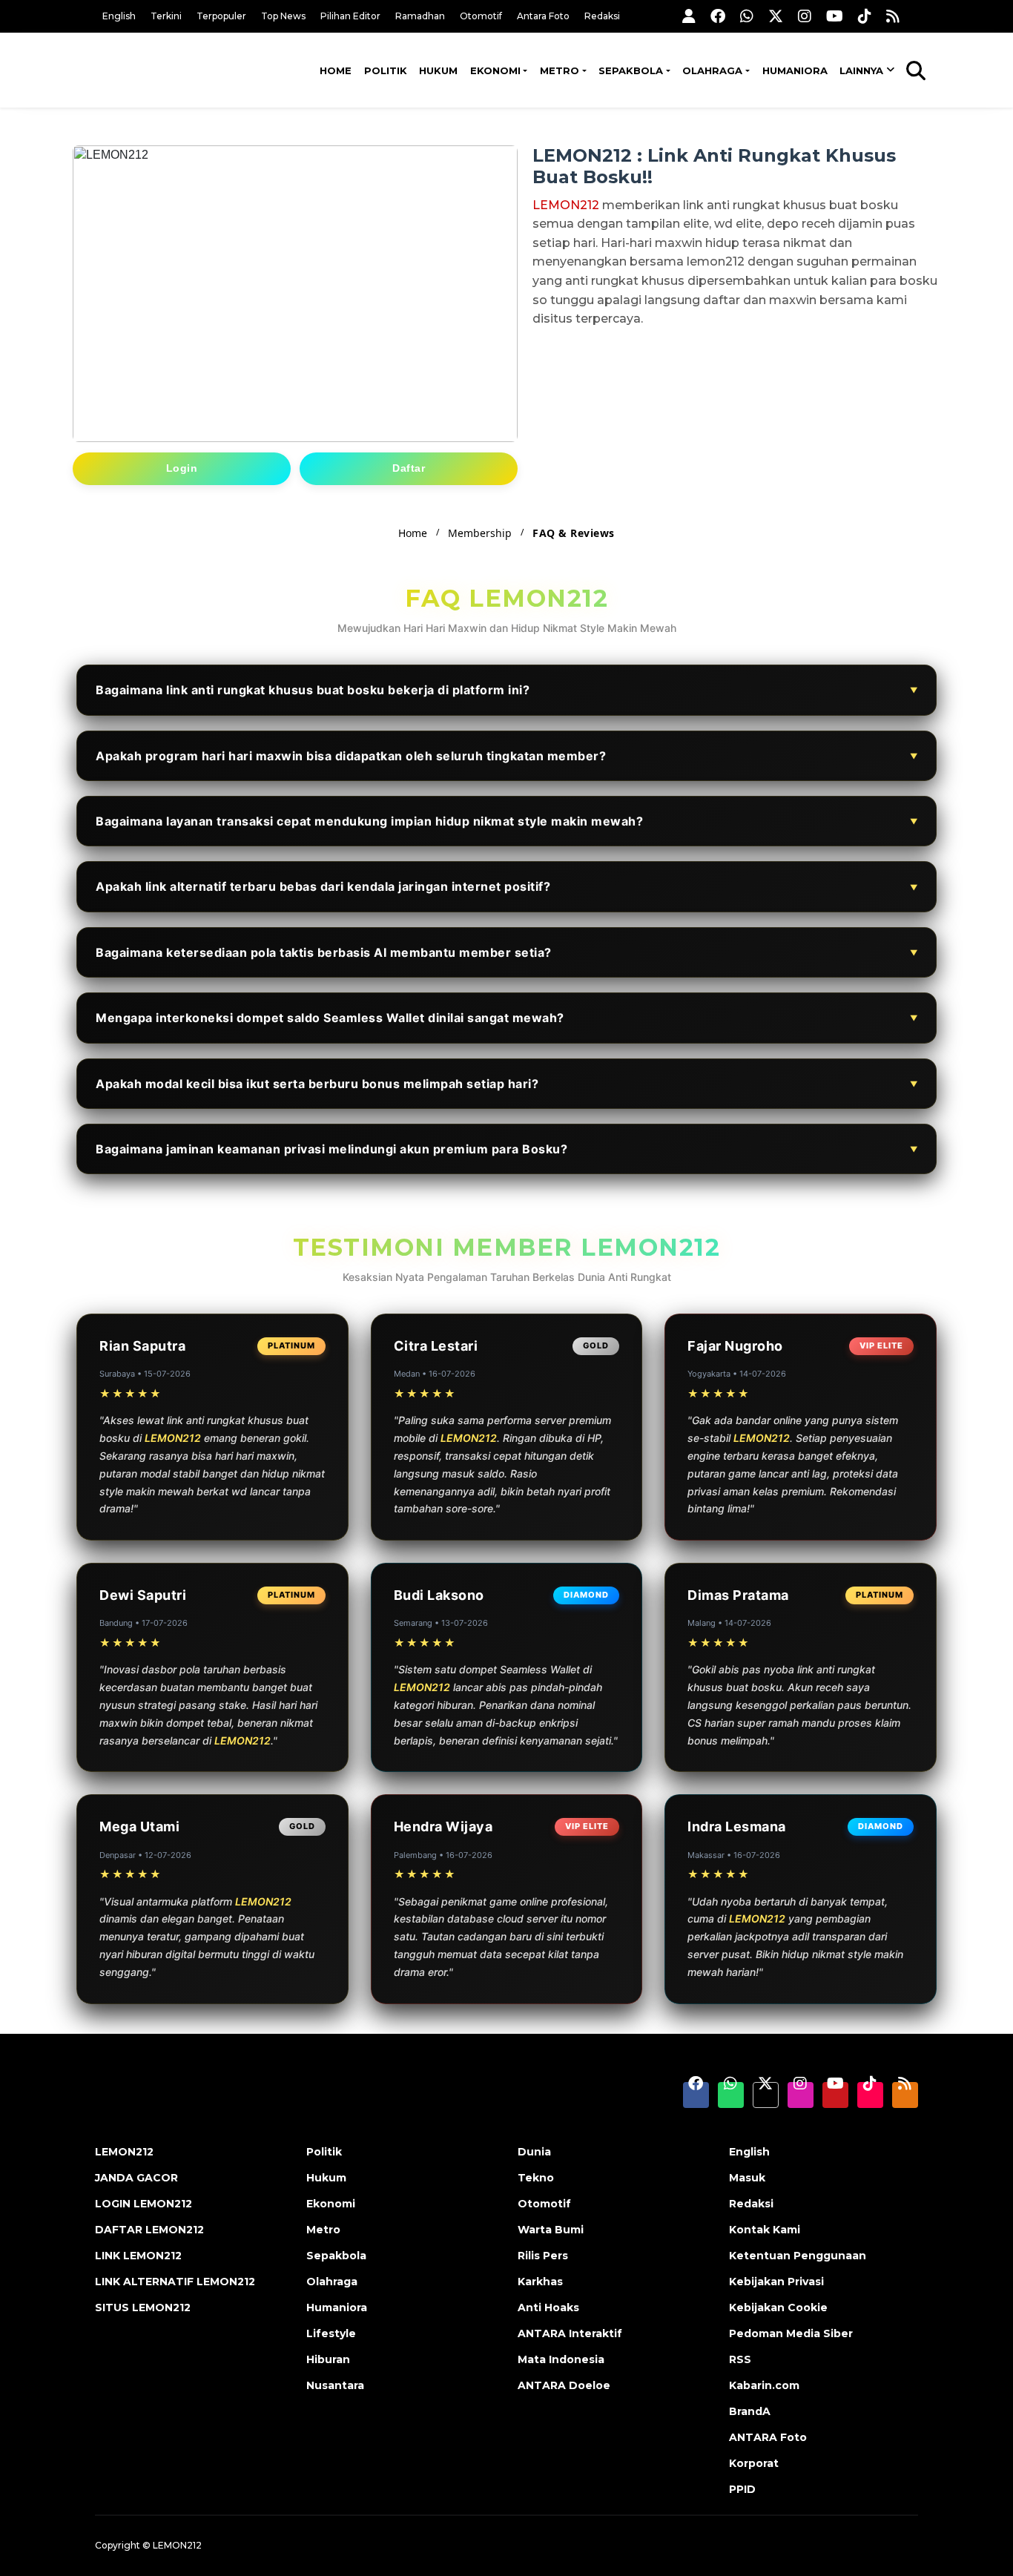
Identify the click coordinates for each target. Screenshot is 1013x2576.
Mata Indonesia (561, 2359)
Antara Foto (543, 16)
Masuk (747, 2178)
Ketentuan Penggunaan (798, 2256)
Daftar (409, 468)
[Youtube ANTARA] (835, 16)
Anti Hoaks (548, 2307)
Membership (480, 533)
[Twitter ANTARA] (776, 16)
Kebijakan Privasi (776, 2282)
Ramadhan (420, 16)
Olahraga (712, 70)
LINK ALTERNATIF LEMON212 (175, 2282)
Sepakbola (631, 70)
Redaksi (602, 16)
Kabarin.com (764, 2385)
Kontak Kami (765, 2230)
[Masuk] (689, 16)
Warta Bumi (551, 2230)
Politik (386, 70)
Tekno (536, 2178)
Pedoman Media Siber (791, 2333)
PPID (742, 2489)
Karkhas (540, 2282)
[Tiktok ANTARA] (865, 16)
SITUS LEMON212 (143, 2307)
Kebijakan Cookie (778, 2307)
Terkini (166, 16)
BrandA (750, 2411)
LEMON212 (566, 205)
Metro (560, 70)
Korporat (754, 2463)
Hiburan (328, 2359)
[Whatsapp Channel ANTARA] (747, 16)
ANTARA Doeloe (564, 2385)
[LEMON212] (169, 69)
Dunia (534, 2152)
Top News (283, 16)
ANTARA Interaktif (570, 2333)
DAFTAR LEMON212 (149, 2230)
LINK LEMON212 (138, 2256)
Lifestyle (331, 2333)
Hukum (438, 70)
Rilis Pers (543, 2256)
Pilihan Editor (350, 16)
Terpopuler (221, 16)
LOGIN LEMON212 (143, 2204)
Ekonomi (495, 70)
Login (182, 468)
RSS (740, 2359)
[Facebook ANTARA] (718, 16)
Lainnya (861, 70)
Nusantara (335, 2385)
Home (336, 70)
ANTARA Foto (768, 2437)
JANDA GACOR (136, 2178)
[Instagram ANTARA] (805, 16)
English (119, 16)
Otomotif (481, 16)
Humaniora (795, 70)
